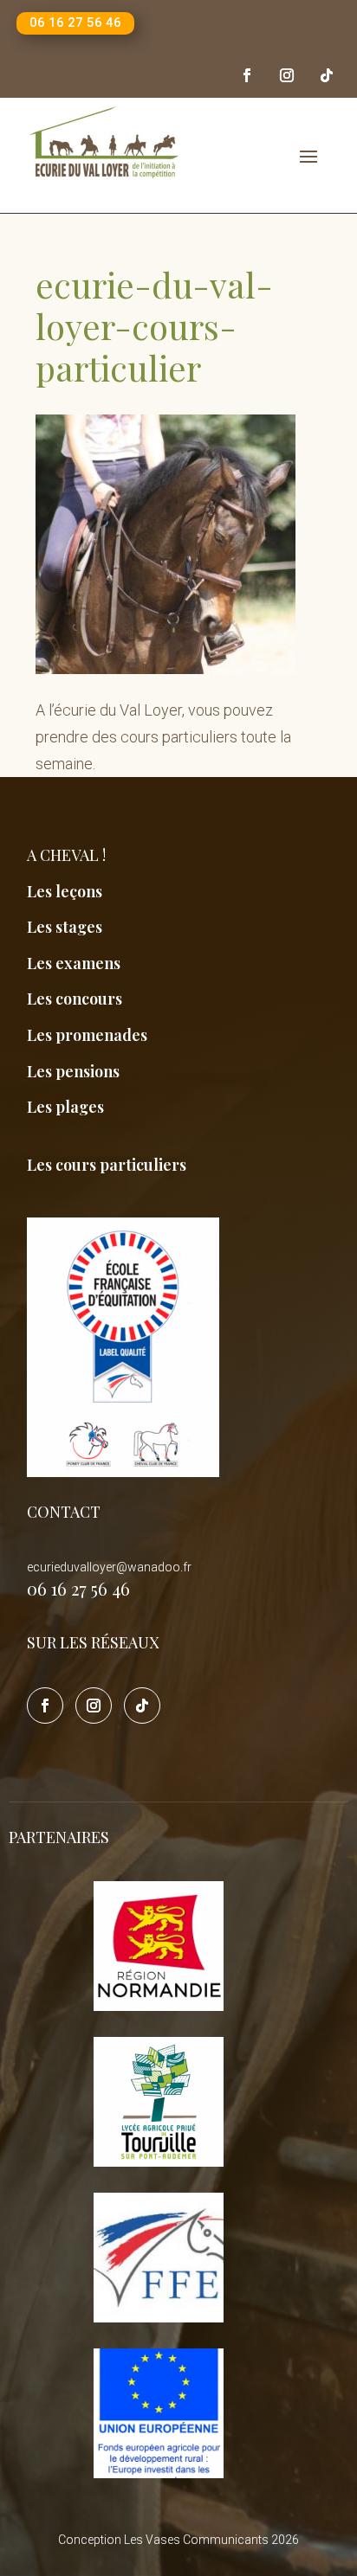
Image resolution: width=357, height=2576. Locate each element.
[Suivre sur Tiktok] (327, 75)
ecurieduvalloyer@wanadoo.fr (109, 1567)
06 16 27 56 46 (75, 22)
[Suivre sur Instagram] (287, 75)
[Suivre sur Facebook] (247, 75)
